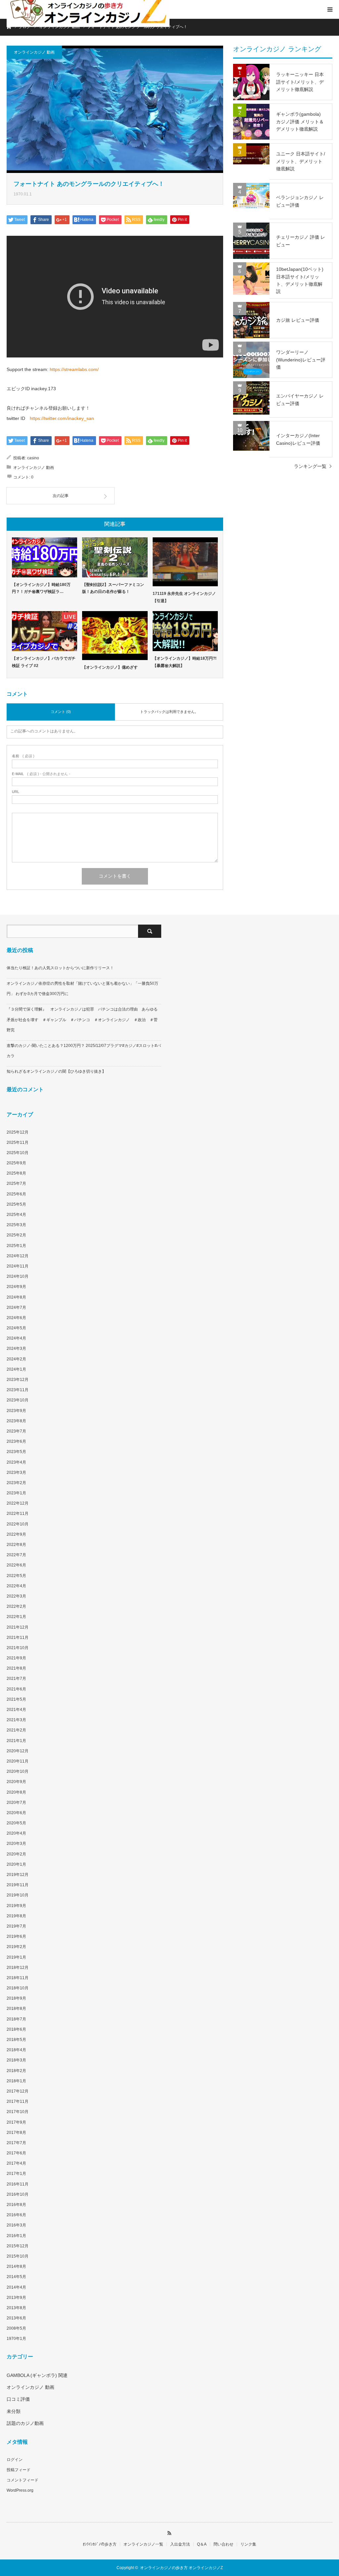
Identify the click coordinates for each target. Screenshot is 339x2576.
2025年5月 (16, 1204)
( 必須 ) (23, 756)
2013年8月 (16, 2308)
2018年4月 (16, 2050)
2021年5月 (16, 1699)
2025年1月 (16, 1246)
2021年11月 (18, 1638)
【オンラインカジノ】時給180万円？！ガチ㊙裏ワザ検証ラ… (41, 588)
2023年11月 (18, 1390)
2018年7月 (16, 2019)
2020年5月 (16, 1823)
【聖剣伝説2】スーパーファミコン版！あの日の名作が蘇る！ (113, 588)
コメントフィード (23, 2480)
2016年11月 (18, 2184)
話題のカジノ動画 (25, 2423)
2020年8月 (16, 1792)
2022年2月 (16, 1606)
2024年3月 (16, 1349)
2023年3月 (16, 1473)
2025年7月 (16, 1184)
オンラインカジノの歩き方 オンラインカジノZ (181, 2568)
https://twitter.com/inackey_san (62, 418)
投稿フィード (19, 2470)
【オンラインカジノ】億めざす (110, 667)
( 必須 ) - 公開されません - (41, 774)
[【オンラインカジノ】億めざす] (115, 636)
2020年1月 (16, 1864)
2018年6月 (16, 2029)
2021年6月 (16, 1689)
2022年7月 (16, 1555)
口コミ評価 (18, 2399)
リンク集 (248, 2544)
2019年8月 (16, 1916)
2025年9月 (16, 1163)
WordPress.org (20, 2490)
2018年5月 (16, 2040)
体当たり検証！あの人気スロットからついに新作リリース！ (60, 968)
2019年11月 (18, 1885)
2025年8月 (16, 1173)
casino (33, 458)
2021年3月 (16, 1720)
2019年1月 (16, 1957)
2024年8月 (16, 1297)
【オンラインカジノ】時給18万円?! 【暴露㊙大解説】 (185, 662)
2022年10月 (18, 1524)
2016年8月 (16, 2205)
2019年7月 (16, 1926)
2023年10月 (18, 1400)
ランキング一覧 (310, 466)
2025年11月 (18, 1143)
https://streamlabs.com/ (74, 369)
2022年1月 (16, 1617)
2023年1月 (16, 1493)
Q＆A (202, 2544)
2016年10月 (18, 2194)
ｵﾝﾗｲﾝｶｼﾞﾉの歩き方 (100, 2544)
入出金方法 (180, 2544)
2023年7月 (16, 1431)
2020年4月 (16, 1833)
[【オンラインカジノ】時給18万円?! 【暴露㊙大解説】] (185, 631)
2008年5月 (16, 2328)
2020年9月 (16, 1782)
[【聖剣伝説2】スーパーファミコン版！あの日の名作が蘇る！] (115, 557)
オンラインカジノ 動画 (34, 52)
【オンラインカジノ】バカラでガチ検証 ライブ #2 (44, 662)
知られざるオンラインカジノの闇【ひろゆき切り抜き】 (56, 1071)
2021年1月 (16, 1741)
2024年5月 (16, 1328)
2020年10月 (18, 1771)
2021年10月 (18, 1648)
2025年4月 (16, 1215)
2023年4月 (16, 1462)
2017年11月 (18, 2101)
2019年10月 (18, 1895)
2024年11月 (18, 1266)
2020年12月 (18, 1751)
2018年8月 (16, 2009)
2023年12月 (18, 1380)
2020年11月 (18, 1761)
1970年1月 (16, 2339)
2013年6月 (16, 2318)
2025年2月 (16, 1235)
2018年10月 (18, 1988)
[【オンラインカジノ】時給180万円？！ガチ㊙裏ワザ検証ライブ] (45, 557)
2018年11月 (18, 1978)
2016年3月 (16, 2225)
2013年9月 (16, 2298)
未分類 (14, 2411)
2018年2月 (16, 2071)
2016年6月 (16, 2215)
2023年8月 (16, 1421)
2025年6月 (16, 1194)
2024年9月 (16, 1287)
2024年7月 (16, 1308)
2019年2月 (16, 1947)
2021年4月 (16, 1710)
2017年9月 (16, 2122)
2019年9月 (16, 1906)
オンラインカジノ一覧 (143, 2544)
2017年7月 (16, 2143)
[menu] (330, 9)
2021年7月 (16, 1679)
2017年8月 (16, 2133)
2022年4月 (16, 1586)
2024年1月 (16, 1369)
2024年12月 (18, 1256)
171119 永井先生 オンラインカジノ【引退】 (184, 597)
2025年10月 (18, 1153)
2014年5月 (16, 2277)
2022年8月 (16, 1545)
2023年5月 (16, 1452)
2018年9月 (16, 1998)
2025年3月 (16, 1225)
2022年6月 (16, 1565)
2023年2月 (16, 1483)
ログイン (15, 2460)
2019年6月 (16, 1936)
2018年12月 (18, 1968)
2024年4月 (16, 1338)
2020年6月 (16, 1813)
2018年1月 (16, 2081)
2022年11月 (18, 1514)
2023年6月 (16, 1441)
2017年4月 (16, 2163)
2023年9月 (16, 1411)
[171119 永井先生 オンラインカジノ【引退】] (185, 562)
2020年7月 (16, 1803)
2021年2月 (16, 1730)
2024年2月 (16, 1359)
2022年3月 (16, 1596)
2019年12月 (18, 1875)
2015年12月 (18, 2246)
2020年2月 (16, 1854)
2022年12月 (18, 1503)
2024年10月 (18, 1276)
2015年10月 (18, 2256)
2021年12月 (18, 1627)
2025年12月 (18, 1132)
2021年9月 (16, 1658)
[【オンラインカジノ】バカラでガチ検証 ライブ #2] (45, 631)
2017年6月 (16, 2153)
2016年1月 (16, 2236)
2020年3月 (16, 1844)
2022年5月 (16, 1576)
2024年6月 (16, 1318)
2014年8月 (16, 2266)
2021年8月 (16, 1668)
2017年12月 (18, 2091)
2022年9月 (16, 1534)
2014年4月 (16, 2287)
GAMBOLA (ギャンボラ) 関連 (37, 2375)
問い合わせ (223, 2544)
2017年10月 (18, 2112)
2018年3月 (16, 2060)
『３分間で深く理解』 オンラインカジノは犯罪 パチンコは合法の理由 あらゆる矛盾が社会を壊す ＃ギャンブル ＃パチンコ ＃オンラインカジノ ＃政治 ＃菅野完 (82, 1019)
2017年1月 (16, 2174)
